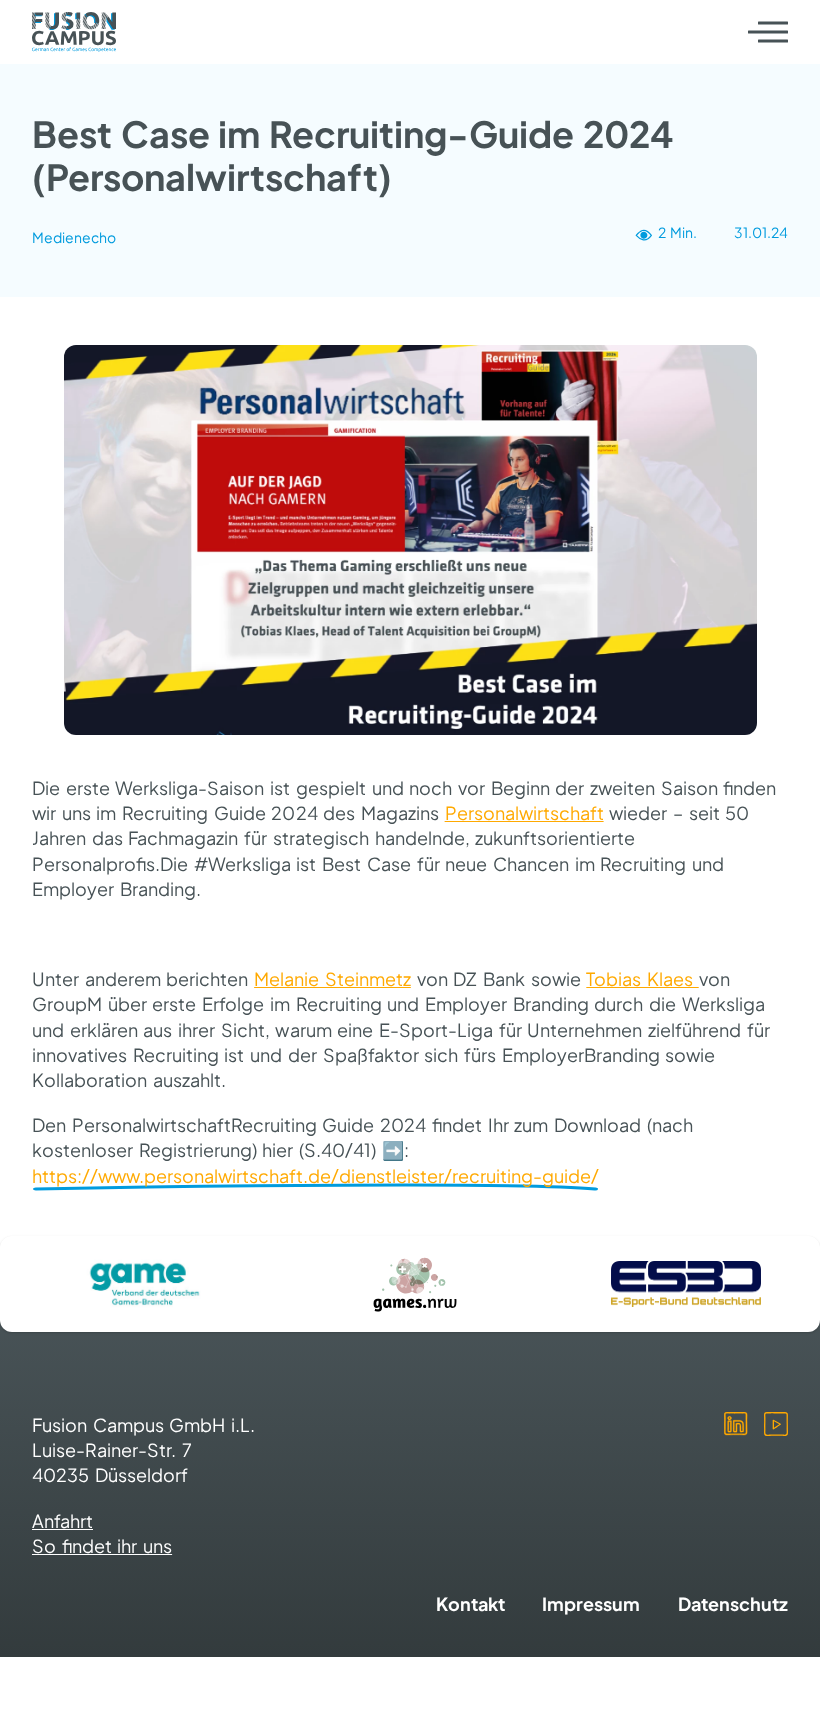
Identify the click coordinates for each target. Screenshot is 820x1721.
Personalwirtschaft (524, 812)
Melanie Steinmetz (332, 978)
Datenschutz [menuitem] (733, 1603)
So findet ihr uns (102, 1545)
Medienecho (74, 237)
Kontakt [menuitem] (470, 1603)
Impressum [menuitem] (591, 1603)
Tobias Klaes (642, 978)
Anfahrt (62, 1520)
